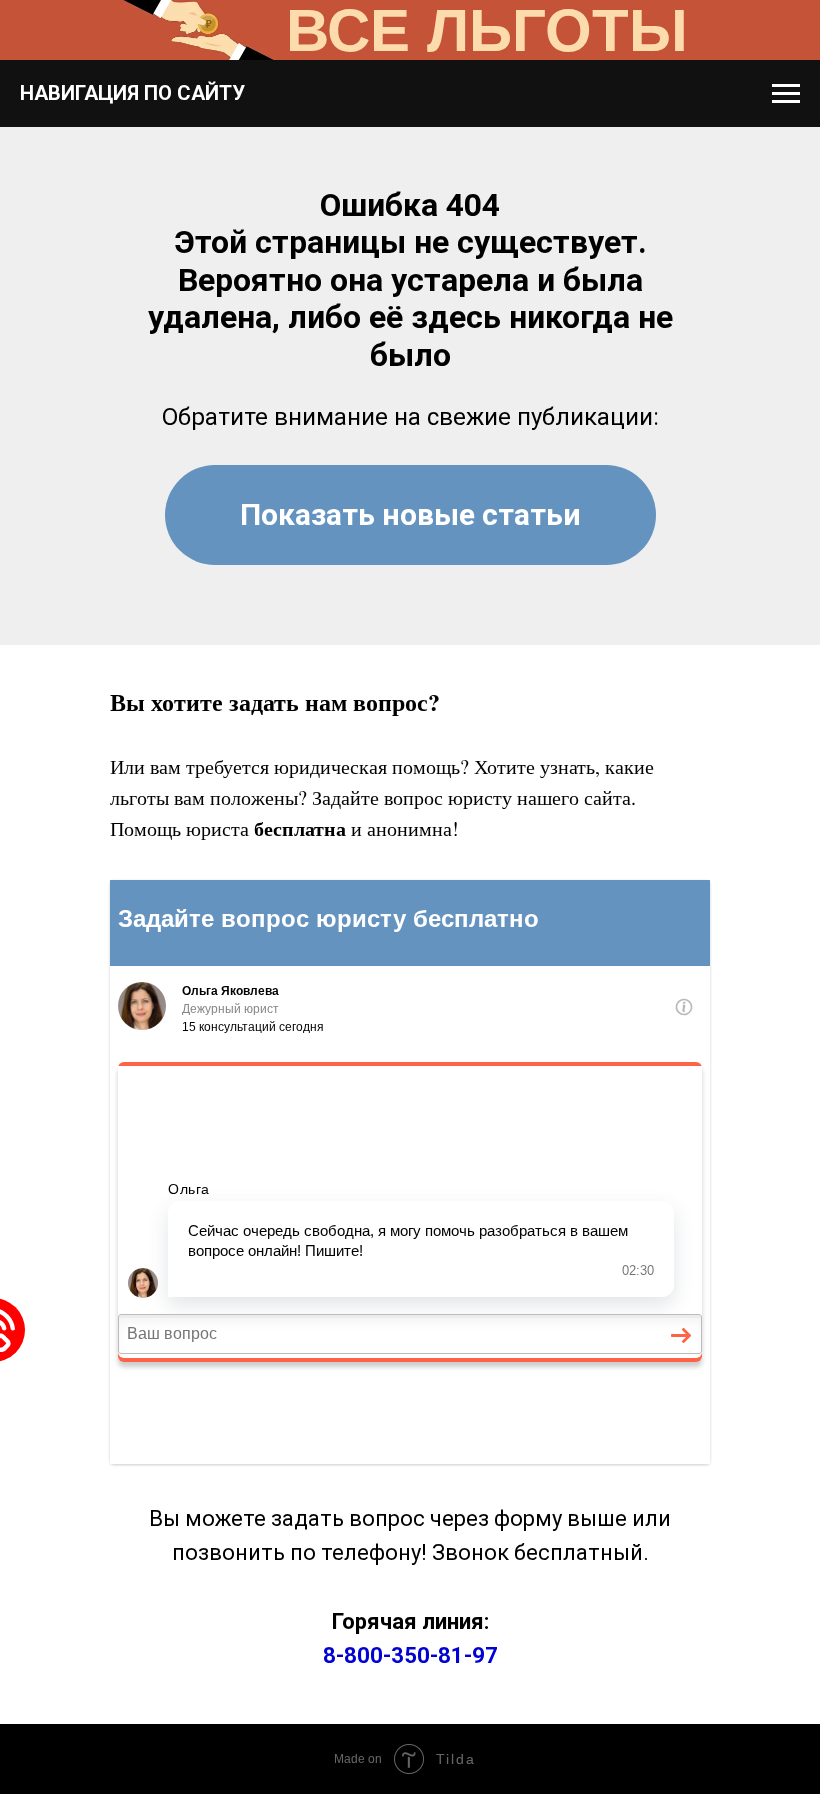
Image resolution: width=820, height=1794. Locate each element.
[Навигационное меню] (786, 94)
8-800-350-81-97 (410, 1655)
